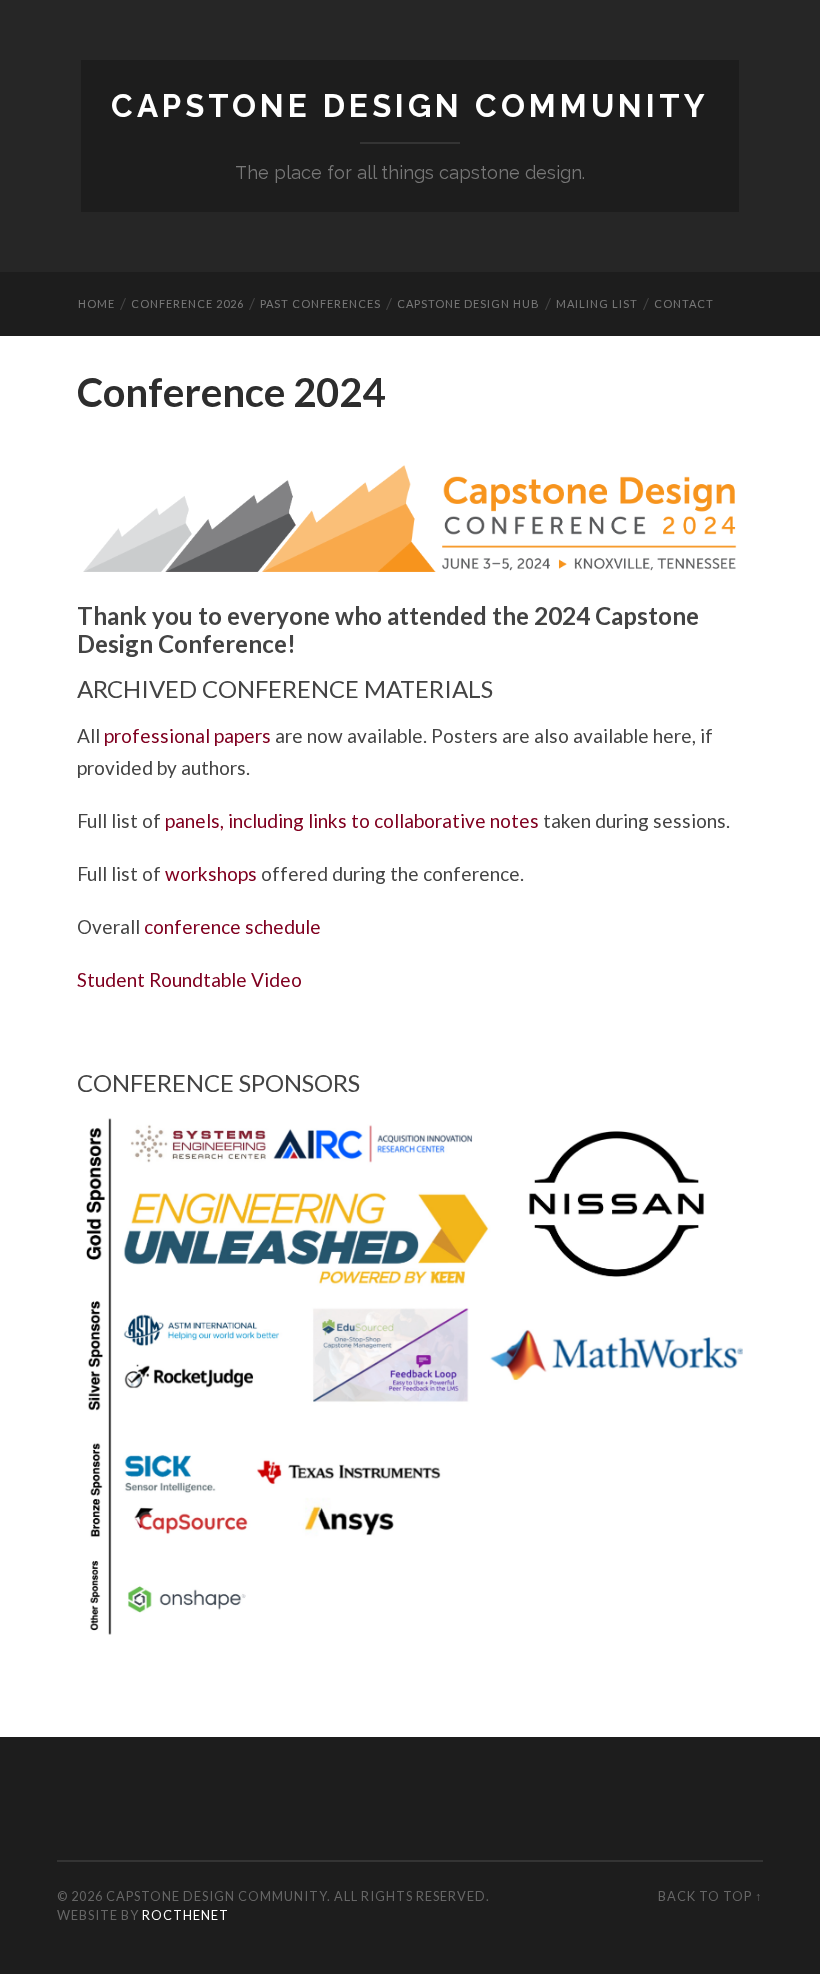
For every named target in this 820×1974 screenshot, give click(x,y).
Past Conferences (320, 303)
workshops (211, 873)
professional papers (187, 735)
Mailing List (597, 303)
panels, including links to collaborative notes (352, 820)
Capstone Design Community (410, 106)
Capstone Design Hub (468, 303)
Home (96, 303)
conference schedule (232, 926)
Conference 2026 (187, 303)
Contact (684, 303)
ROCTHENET (185, 1915)
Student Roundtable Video (189, 979)
